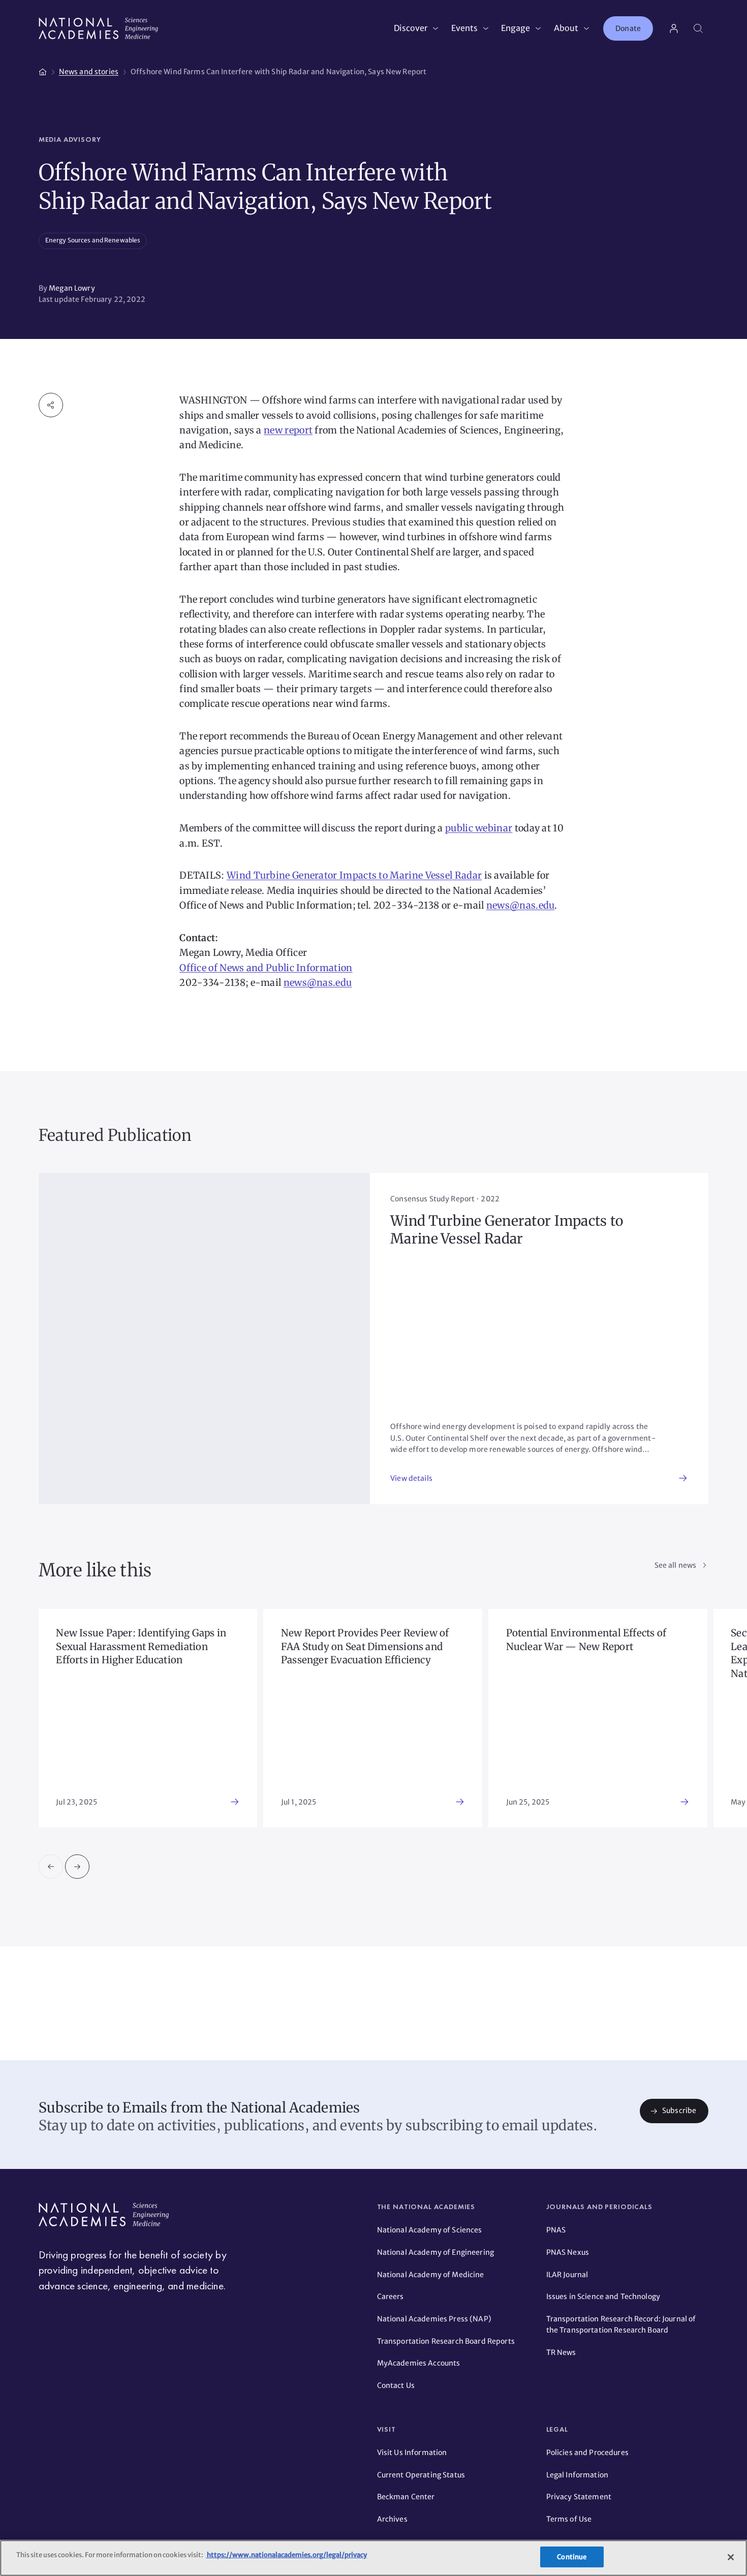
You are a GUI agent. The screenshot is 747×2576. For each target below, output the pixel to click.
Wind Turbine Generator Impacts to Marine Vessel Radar (354, 875)
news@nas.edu (521, 905)
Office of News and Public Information (266, 968)
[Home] (43, 70)
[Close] (731, 2557)
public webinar (479, 828)
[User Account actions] (674, 28)
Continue (572, 2557)
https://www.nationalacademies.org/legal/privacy (286, 2555)
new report (288, 430)
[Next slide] (77, 1867)
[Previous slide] (51, 1867)
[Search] (698, 28)
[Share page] (51, 405)
